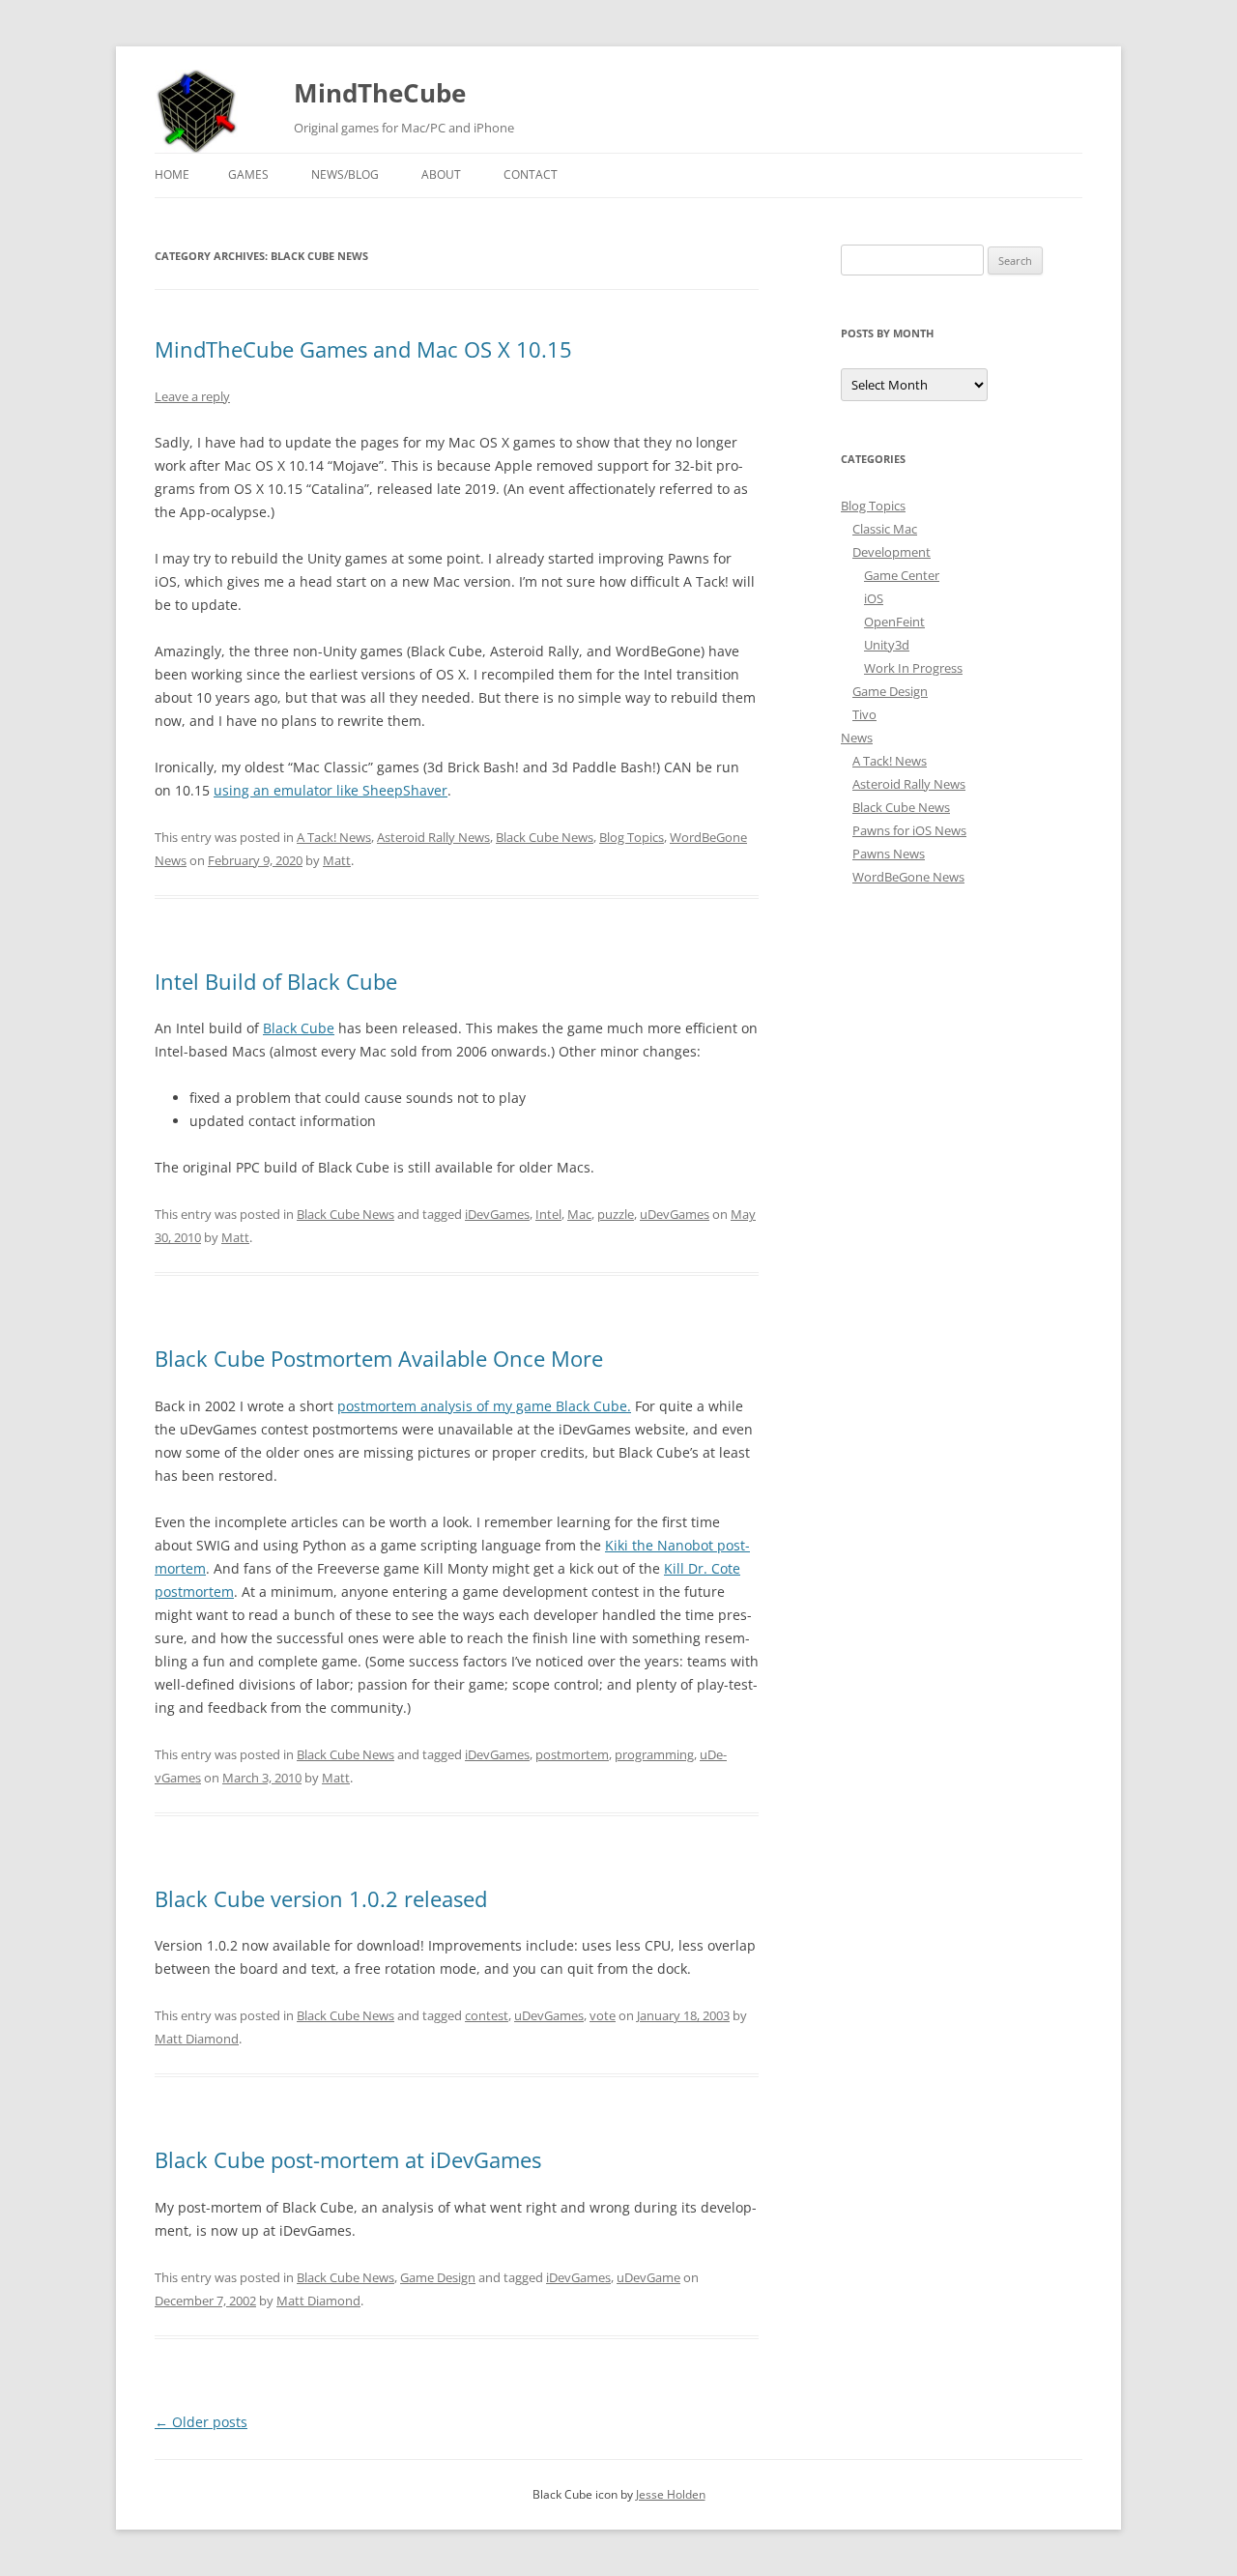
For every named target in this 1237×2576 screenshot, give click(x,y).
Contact (531, 174)
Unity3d (887, 645)
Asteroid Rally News (433, 837)
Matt (337, 860)
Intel (548, 1214)
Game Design (438, 2277)
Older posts (201, 2422)
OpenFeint (894, 622)
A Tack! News (334, 837)
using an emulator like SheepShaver (331, 790)
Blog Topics (632, 837)
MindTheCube (380, 93)
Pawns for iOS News (909, 830)
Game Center (902, 575)
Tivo (864, 714)
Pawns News (889, 854)
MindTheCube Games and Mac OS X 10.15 (363, 349)
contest (487, 2015)
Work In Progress (913, 668)
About (441, 174)
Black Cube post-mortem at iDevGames (348, 2159)
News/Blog (345, 174)
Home (172, 174)
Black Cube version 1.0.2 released (321, 1898)
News (857, 738)
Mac (579, 1214)
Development (892, 552)
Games (248, 174)
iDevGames (497, 1214)
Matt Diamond (197, 2039)
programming (654, 1754)
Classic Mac (885, 529)
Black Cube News (545, 837)
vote (603, 2015)
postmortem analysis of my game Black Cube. (484, 1406)
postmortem (572, 1754)
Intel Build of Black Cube (276, 981)
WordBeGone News (908, 877)
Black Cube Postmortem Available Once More (379, 1358)
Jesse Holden (671, 2494)
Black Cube (299, 1028)
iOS (874, 598)
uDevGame (648, 2277)
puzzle (616, 1214)
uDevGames (675, 1214)
